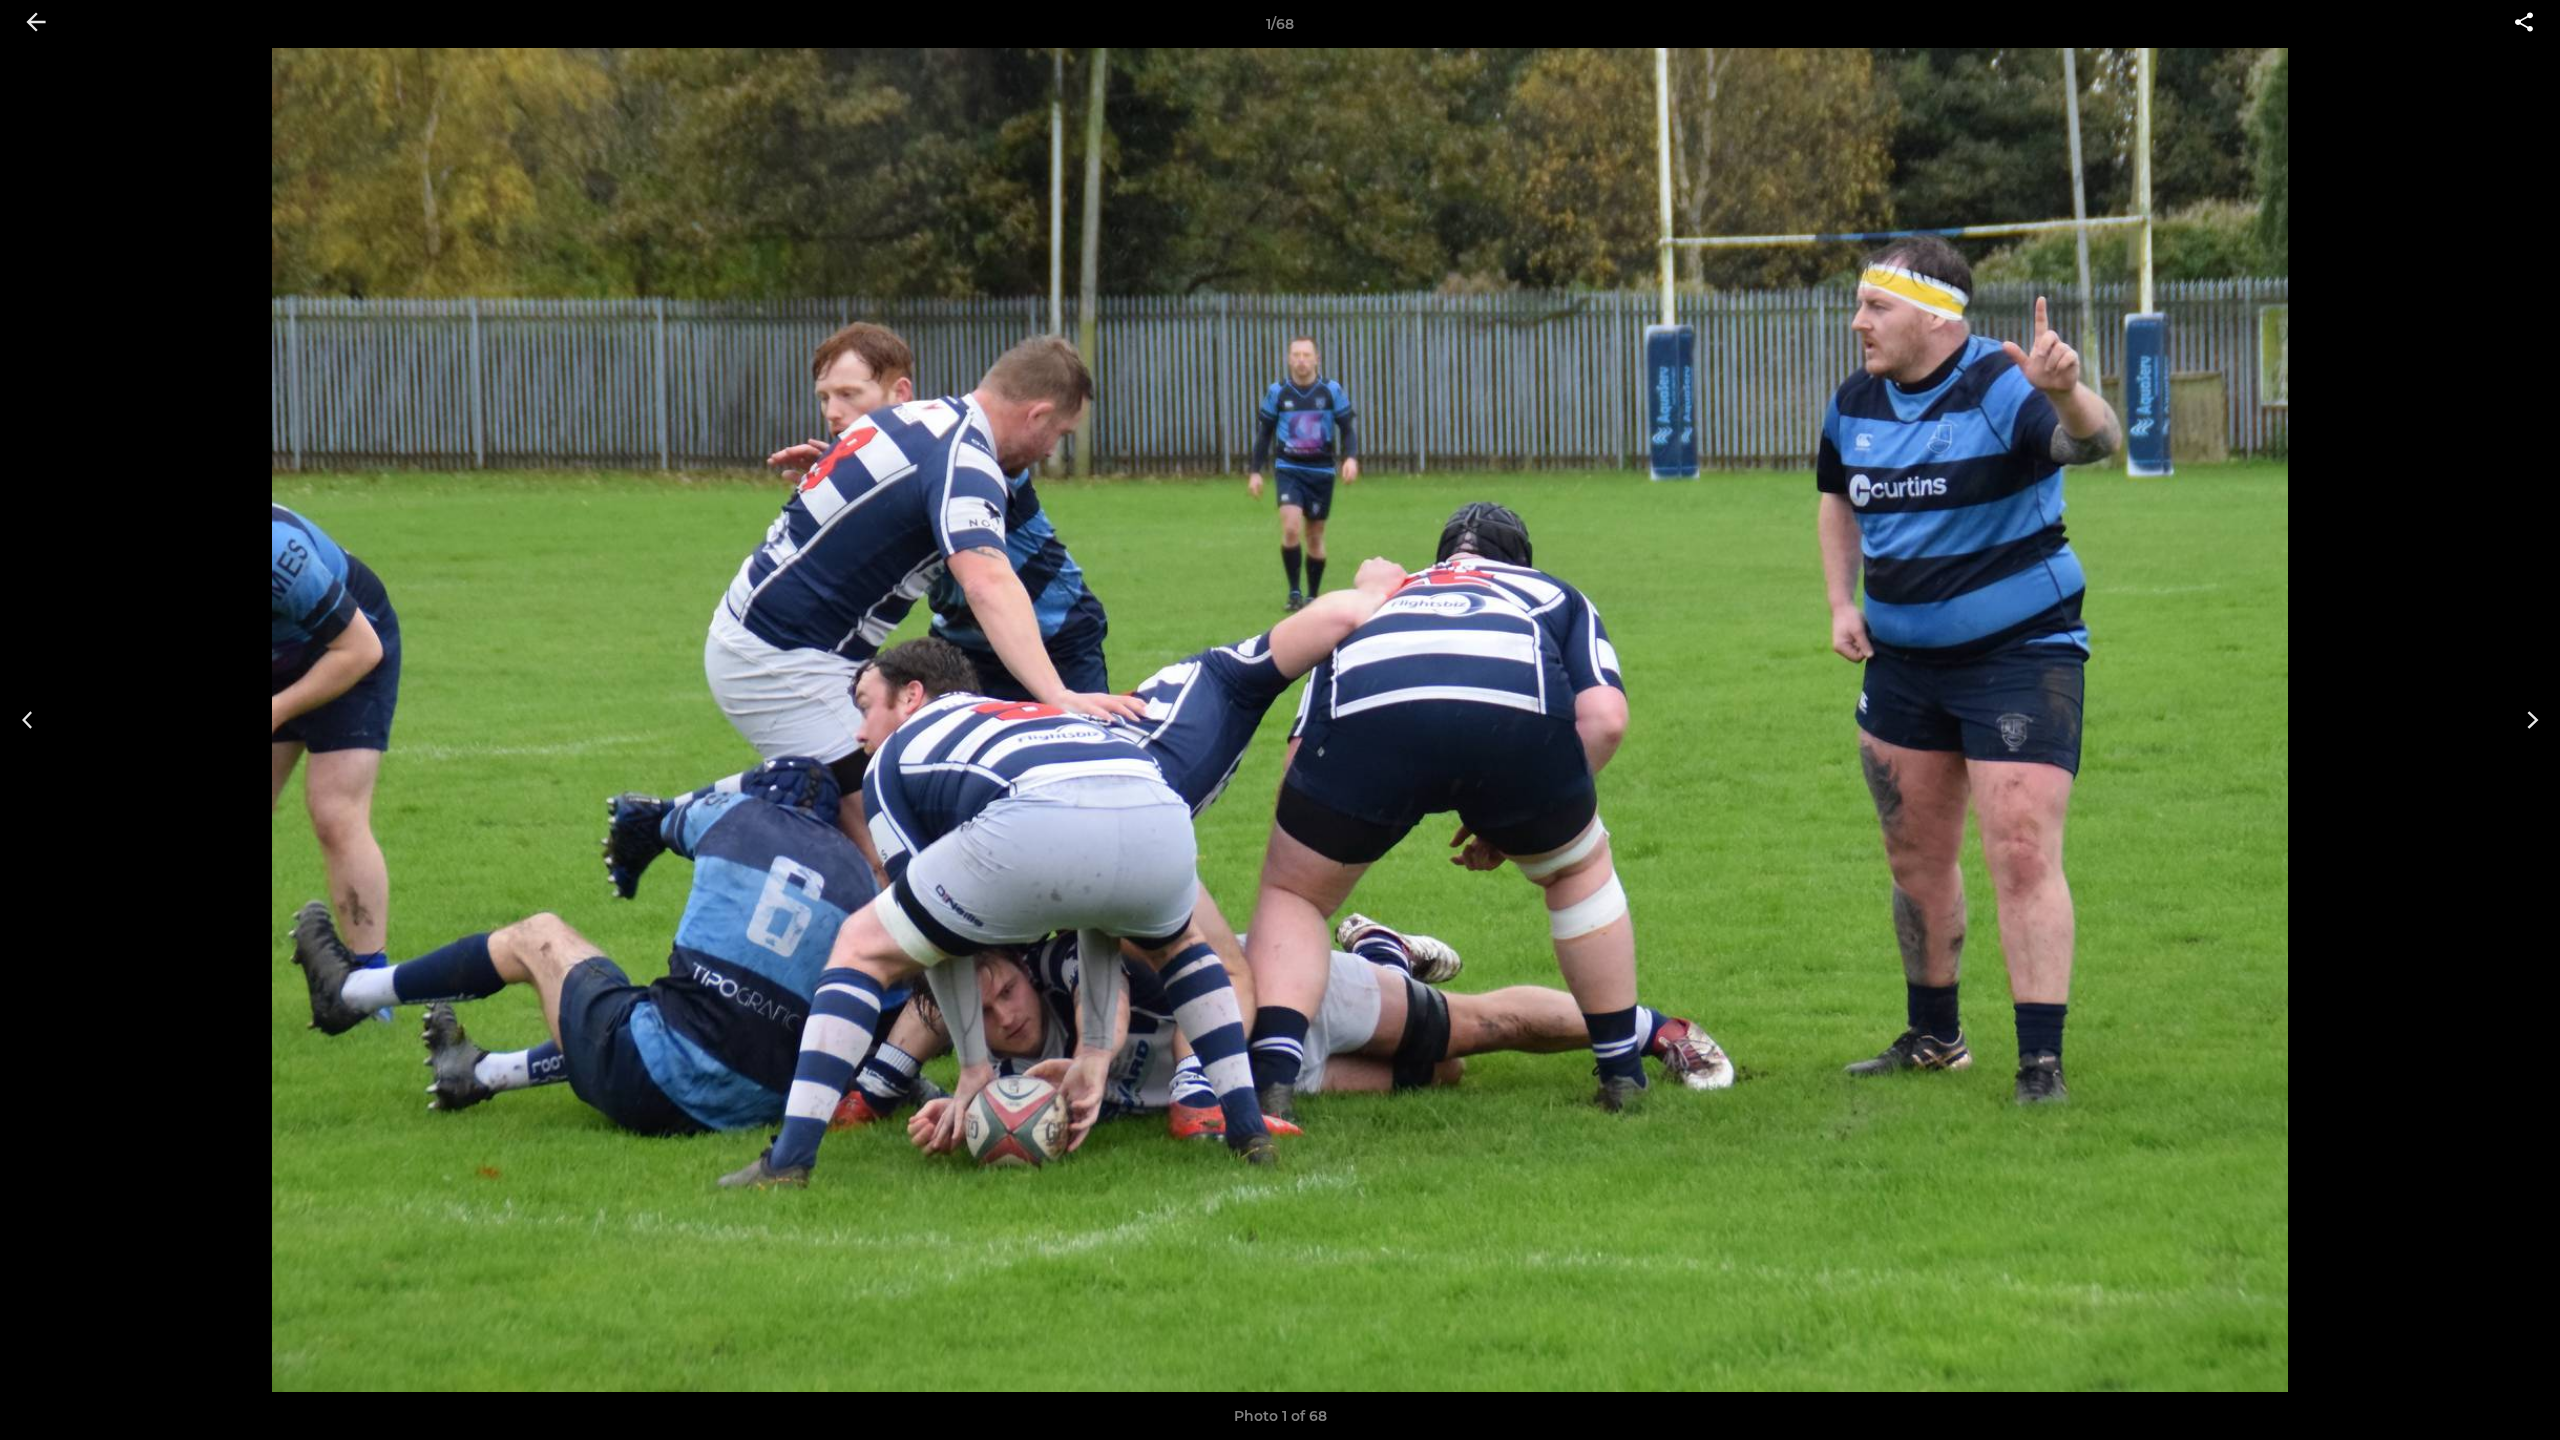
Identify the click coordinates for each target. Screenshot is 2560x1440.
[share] (2524, 24)
